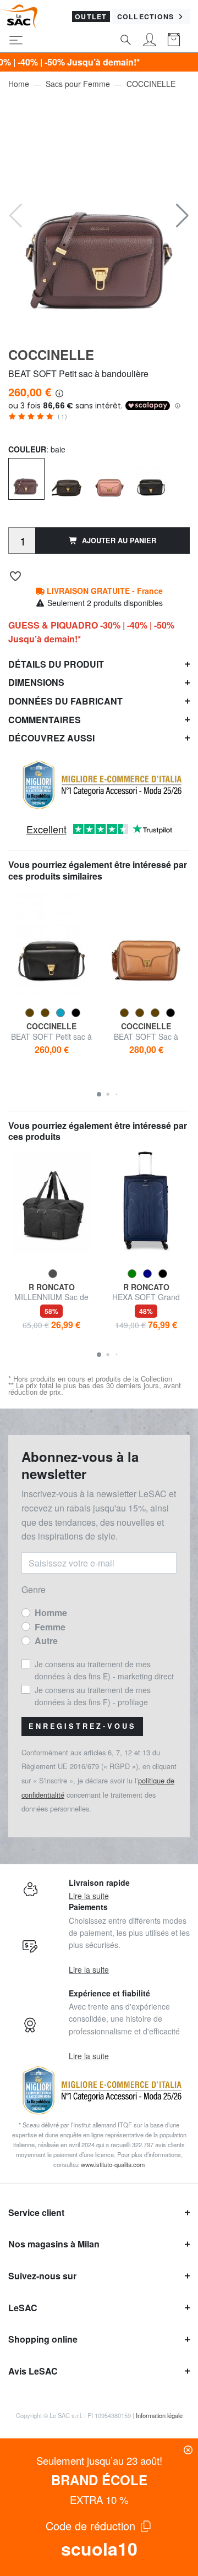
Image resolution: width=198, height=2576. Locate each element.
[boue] (68, 478)
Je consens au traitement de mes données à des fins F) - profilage (93, 1696)
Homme (51, 1612)
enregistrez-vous (82, 1726)
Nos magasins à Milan (54, 2244)
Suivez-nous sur (42, 2276)
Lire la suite (89, 1896)
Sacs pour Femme (78, 84)
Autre (46, 1641)
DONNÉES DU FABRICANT (65, 701)
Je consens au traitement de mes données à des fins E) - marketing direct (104, 1670)
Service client (36, 2212)
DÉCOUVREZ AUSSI (51, 738)
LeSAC (23, 2308)
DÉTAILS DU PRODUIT (56, 664)
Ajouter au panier (119, 541)
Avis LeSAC (33, 2371)
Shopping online (43, 2339)
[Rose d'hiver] (109, 478)
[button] (182, 216)
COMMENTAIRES (45, 720)
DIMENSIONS (36, 682)
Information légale (159, 2415)
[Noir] (151, 478)
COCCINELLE (151, 84)
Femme (50, 1627)
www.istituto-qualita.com (113, 2164)
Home (19, 84)
